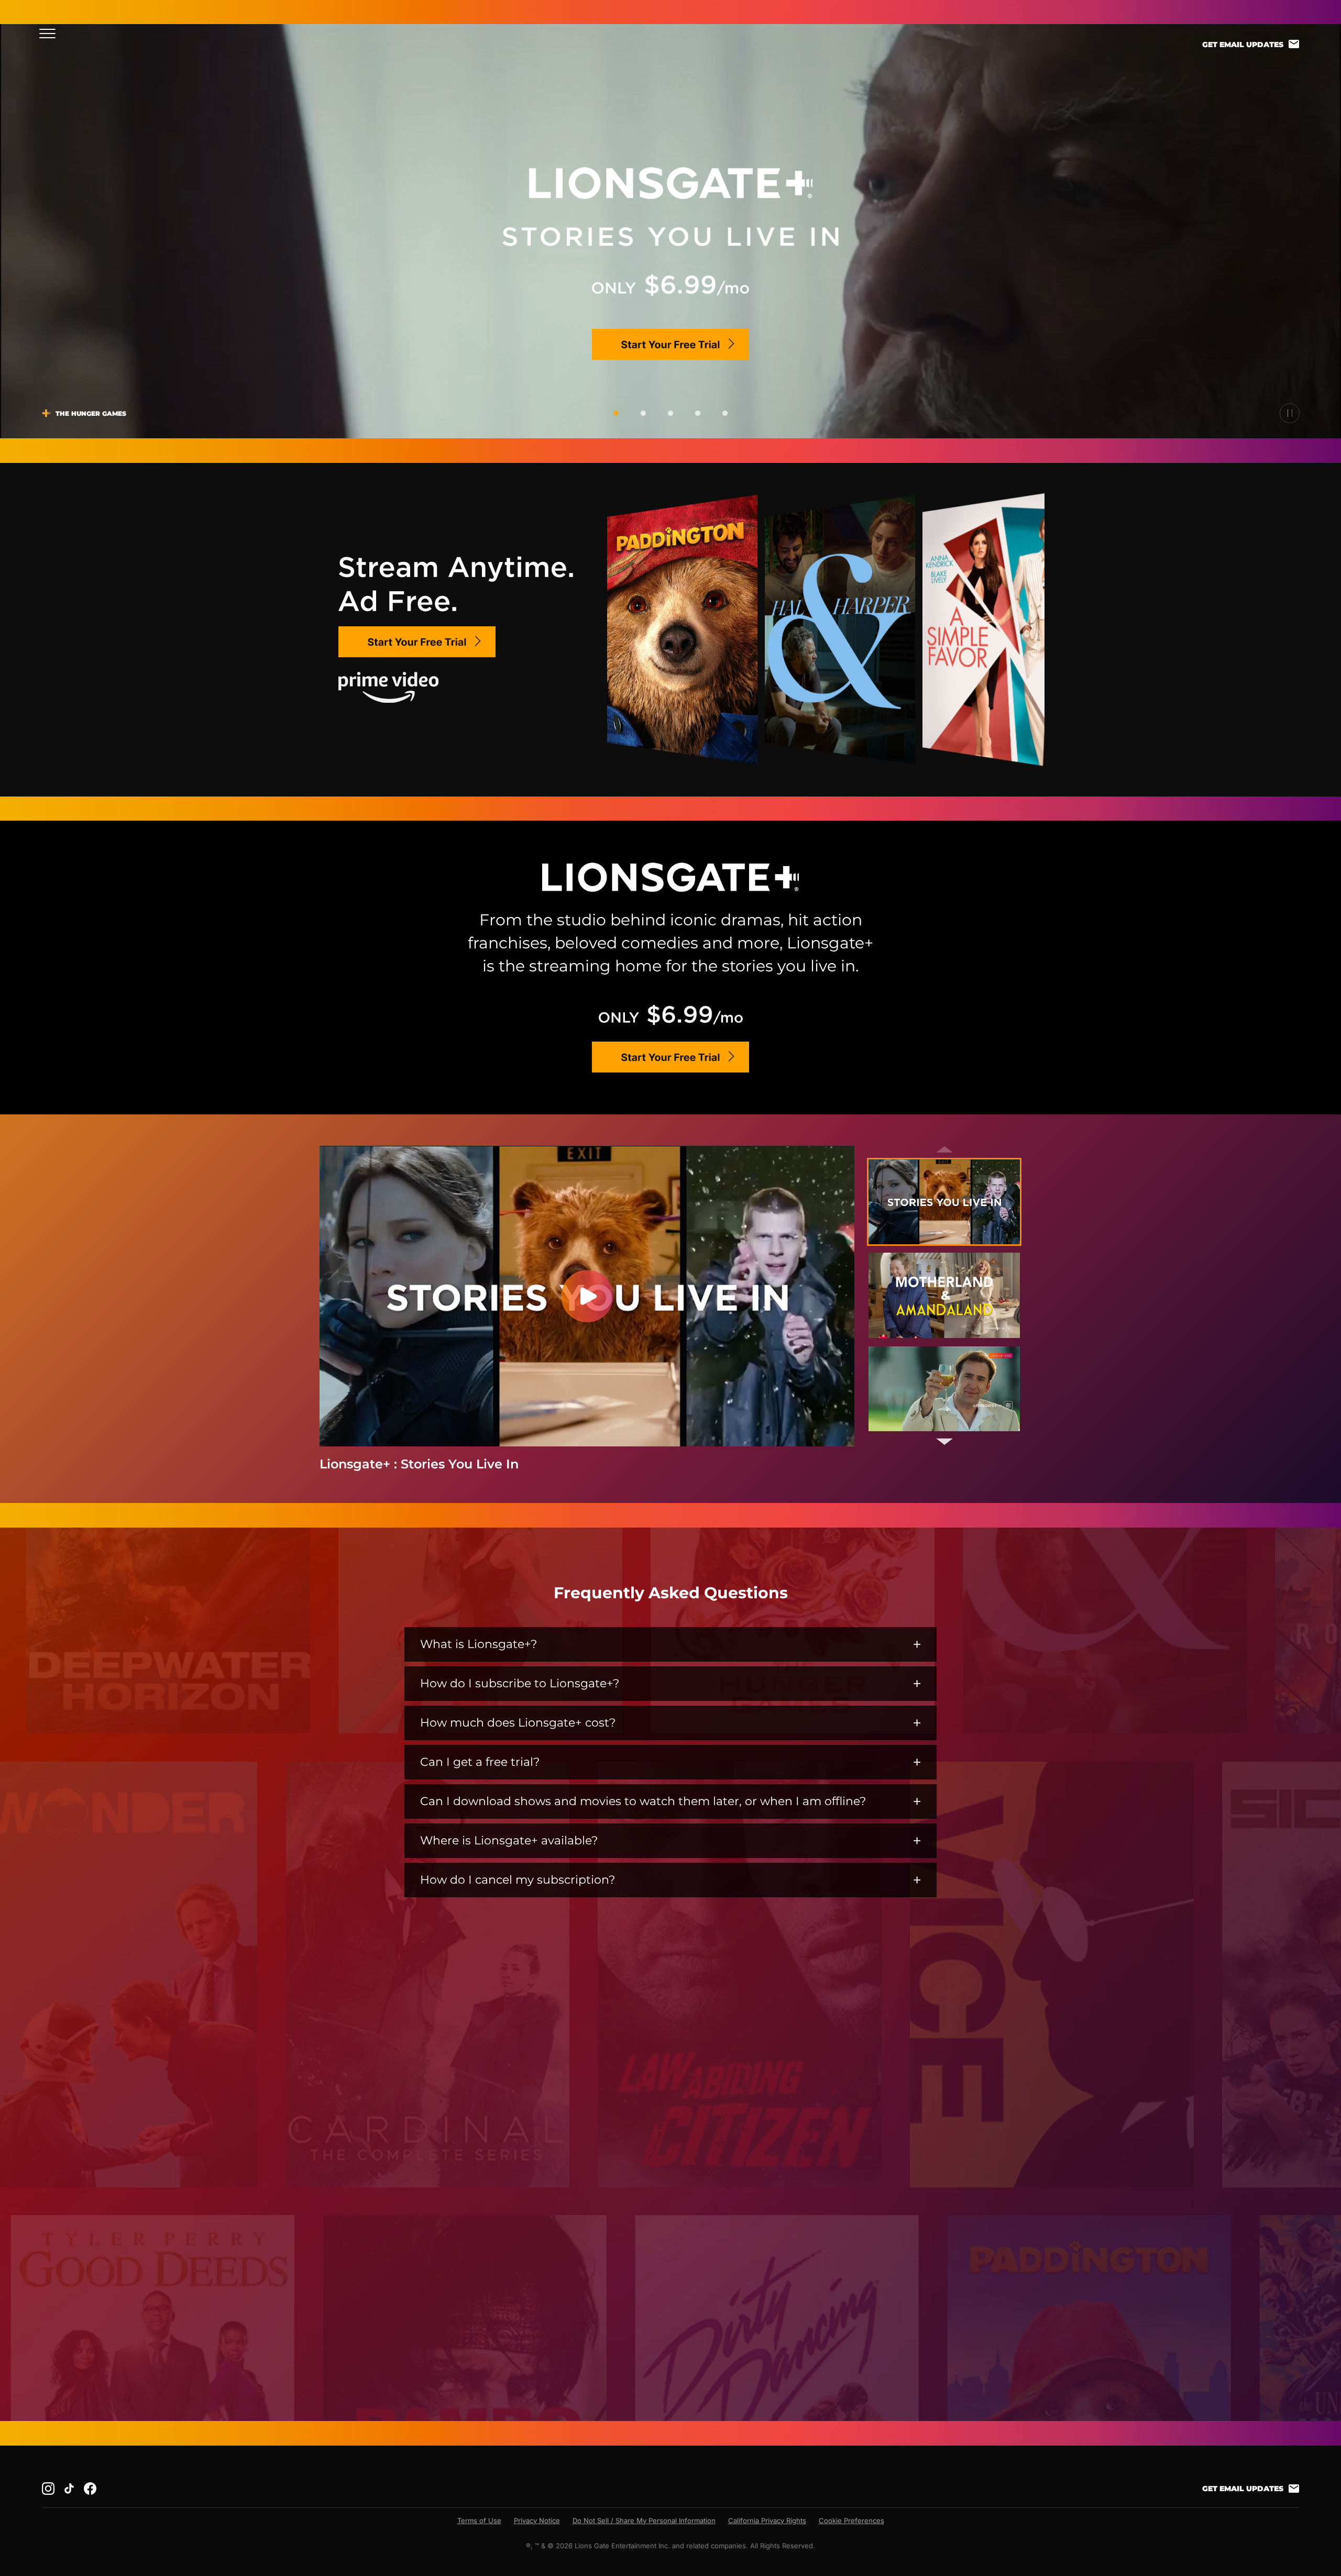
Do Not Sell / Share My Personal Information (644, 2520)
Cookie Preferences (851, 2520)
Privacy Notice (537, 2520)
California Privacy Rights (767, 2520)
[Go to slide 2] (643, 413)
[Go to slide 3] (670, 413)
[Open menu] (51, 33)
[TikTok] (69, 2489)
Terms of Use (479, 2520)
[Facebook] (90, 2489)
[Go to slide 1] (616, 413)
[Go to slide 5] (725, 413)
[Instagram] (48, 2489)
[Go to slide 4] (698, 413)
